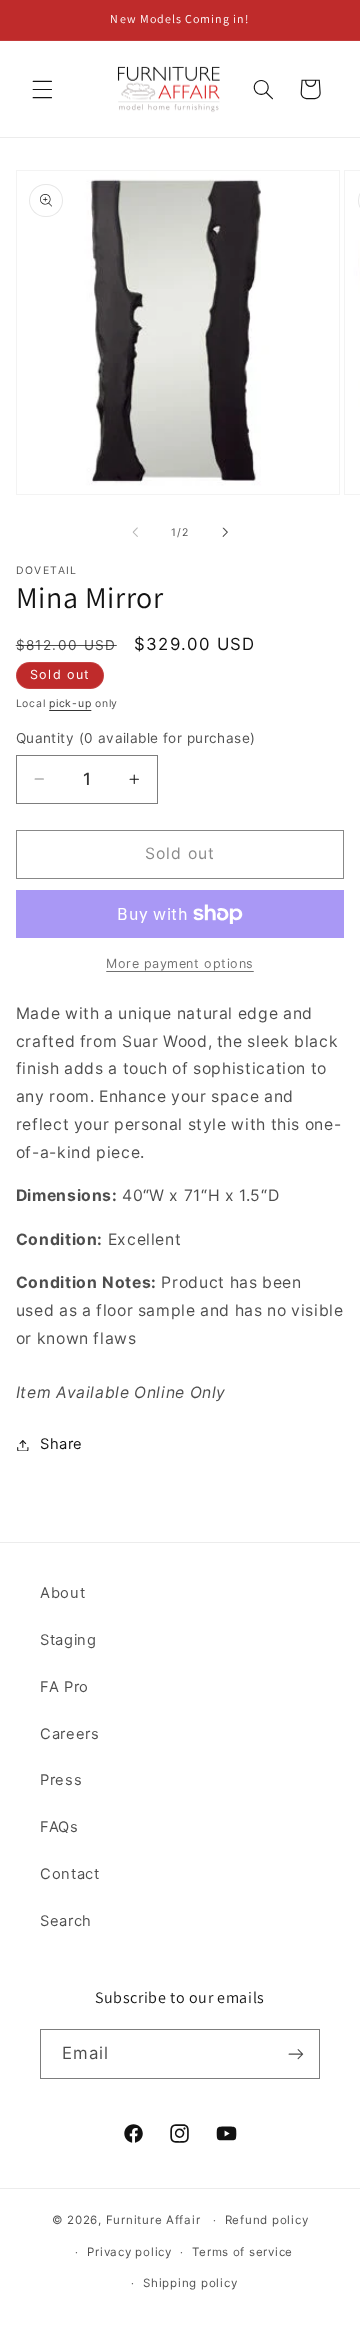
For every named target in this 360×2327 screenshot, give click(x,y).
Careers (69, 1734)
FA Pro (64, 1687)
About (62, 1593)
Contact (69, 1874)
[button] (42, 89)
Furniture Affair (153, 2220)
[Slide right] (225, 533)
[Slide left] (135, 533)
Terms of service (242, 2252)
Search (66, 1921)
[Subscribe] (296, 2053)
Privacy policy (129, 2252)
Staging (68, 1640)
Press (61, 1780)
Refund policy (267, 2220)
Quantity (136, 738)
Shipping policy (190, 2283)
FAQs (59, 1827)
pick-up (70, 703)
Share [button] (61, 1444)
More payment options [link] (180, 963)
